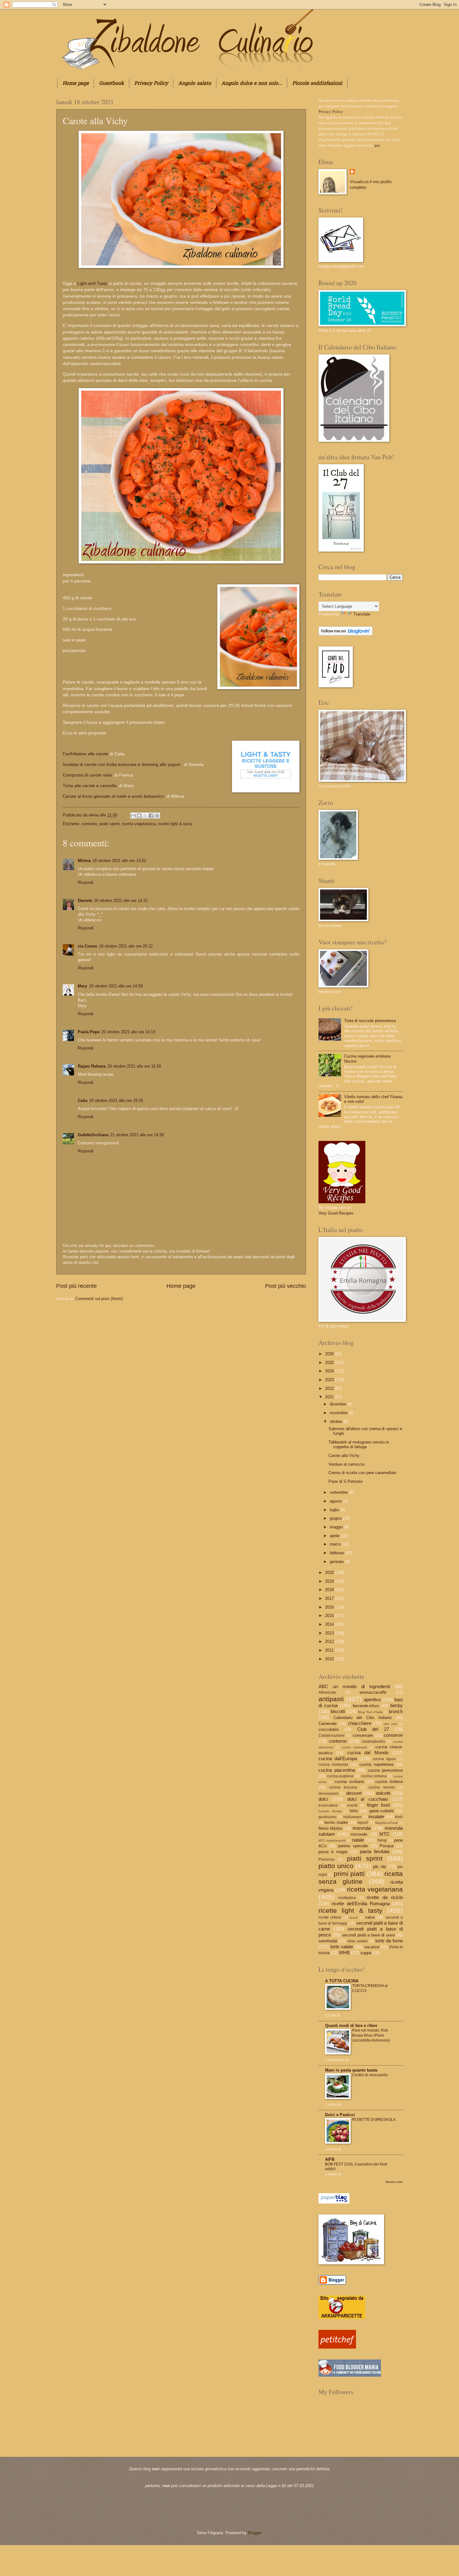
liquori (363, 1823)
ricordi (354, 1918)
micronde (359, 1834)
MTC (385, 1834)
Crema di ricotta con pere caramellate (362, 1473)
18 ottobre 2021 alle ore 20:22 (126, 946)
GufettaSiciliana (93, 1135)
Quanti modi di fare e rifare (351, 2026)
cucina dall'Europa (338, 1758)
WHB (344, 1953)
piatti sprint (110, 824)
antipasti (331, 1699)
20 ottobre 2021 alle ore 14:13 (128, 1032)
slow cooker (358, 1941)
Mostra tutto (394, 2182)
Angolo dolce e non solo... (252, 84)
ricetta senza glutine (361, 1877)
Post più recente (76, 1286)
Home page (76, 84)
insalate (376, 1816)
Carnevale (328, 1724)
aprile (335, 1536)
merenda (362, 1828)
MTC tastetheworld (332, 1841)
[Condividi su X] (145, 816)
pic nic (380, 1866)
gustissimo (328, 1817)
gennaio (337, 1562)
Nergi (382, 1840)
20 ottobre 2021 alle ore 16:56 (134, 1066)
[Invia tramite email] (133, 816)
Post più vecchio (286, 1286)
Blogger (255, 2533)
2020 (330, 1573)
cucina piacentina (337, 1770)
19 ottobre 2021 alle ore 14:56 (116, 986)
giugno (336, 1518)
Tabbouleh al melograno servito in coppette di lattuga (359, 1444)
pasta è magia (333, 1852)
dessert (354, 1793)
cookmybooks (373, 1741)
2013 (330, 1633)
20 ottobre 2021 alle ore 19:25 (116, 1101)
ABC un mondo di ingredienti (354, 1686)
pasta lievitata (375, 1851)
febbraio (338, 1553)
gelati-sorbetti (382, 1811)
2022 (330, 1388)
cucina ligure (384, 1759)
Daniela (85, 901)
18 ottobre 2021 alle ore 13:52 (119, 861)
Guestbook (111, 84)
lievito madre (336, 1822)
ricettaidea (347, 1898)
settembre (339, 1492)
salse (370, 1917)
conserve (393, 1735)
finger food (378, 1805)
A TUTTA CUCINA (342, 1981)
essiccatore (328, 1805)
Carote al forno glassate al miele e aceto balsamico (114, 796)
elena (94, 815)
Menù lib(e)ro (330, 1828)
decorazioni (328, 1794)
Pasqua (387, 1846)
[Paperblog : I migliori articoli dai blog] (334, 2202)
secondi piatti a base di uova (368, 1935)
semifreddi (328, 1941)
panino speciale (353, 1846)
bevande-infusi (366, 1706)
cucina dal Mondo (368, 1753)
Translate (362, 614)
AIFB (330, 2159)
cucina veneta (382, 1787)
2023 (330, 1380)
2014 (330, 1624)
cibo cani (390, 1724)
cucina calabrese (354, 1747)
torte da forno (389, 1941)
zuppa (366, 1953)
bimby (397, 1705)
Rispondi (86, 882)
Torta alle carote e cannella (90, 786)
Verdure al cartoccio (346, 1464)
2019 (330, 1581)
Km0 (399, 1817)
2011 (330, 1650)
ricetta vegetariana (139, 824)
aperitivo (372, 1699)
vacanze (372, 1947)
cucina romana (374, 1776)
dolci (323, 1799)
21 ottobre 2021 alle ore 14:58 (137, 1135)
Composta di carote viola (88, 775)
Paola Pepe (89, 1032)
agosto (336, 1501)
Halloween (353, 1817)
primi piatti (349, 1874)
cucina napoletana (376, 1764)
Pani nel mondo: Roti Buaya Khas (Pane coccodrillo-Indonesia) (371, 2035)
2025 (330, 1363)
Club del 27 (373, 1729)
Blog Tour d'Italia (370, 1712)
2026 (330, 1354)
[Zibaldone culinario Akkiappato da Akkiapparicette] (342, 2318)
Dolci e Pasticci (340, 2115)
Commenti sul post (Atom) (99, 1299)
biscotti (338, 1711)
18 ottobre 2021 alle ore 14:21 (121, 901)
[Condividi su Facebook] (151, 816)
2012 (330, 1641)
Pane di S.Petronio (345, 1481)
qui (377, 145)
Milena (84, 861)
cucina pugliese (341, 1776)
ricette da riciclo (385, 1897)
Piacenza (326, 1859)
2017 (330, 1598)
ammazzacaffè (373, 1692)
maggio (337, 1527)
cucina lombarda (333, 1765)
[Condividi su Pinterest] (157, 816)
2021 (330, 1397)
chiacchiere (360, 1723)
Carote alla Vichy (344, 1456)
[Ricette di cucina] (337, 2347)
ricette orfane (330, 1917)
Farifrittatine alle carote (86, 754)
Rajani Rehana (92, 1066)
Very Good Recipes (336, 1213)
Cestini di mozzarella (370, 2075)
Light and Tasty (92, 283)
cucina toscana (343, 1787)
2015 (330, 1616)
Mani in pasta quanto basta (351, 2070)
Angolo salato (195, 84)
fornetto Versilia (330, 1811)
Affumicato (327, 1692)
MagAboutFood (387, 1823)
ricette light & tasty (175, 824)
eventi (352, 1805)
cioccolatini (329, 1729)
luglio (335, 1510)
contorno (89, 824)
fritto (354, 1811)
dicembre (339, 1404)
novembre (339, 1413)
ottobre (337, 1422)
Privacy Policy (151, 84)
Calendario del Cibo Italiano (363, 1718)
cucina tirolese (389, 1782)
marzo (336, 1544)
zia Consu (87, 946)
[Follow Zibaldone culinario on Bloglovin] (345, 634)
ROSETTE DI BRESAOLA (374, 2120)
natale (358, 1840)
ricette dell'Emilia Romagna (361, 1904)
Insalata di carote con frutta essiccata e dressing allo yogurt (123, 765)
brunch (396, 1711)
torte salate (342, 1947)
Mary (82, 986)
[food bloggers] (350, 2375)
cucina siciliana (349, 1782)
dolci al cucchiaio (368, 1799)
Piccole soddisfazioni (317, 84)
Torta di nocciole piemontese (370, 1021)
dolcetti (383, 1793)
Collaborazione (332, 1736)
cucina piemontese (385, 1770)
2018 (330, 1590)
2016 (330, 1607)
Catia (83, 1101)
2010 (330, 1659)
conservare (363, 1735)
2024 (330, 1371)
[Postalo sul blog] (139, 816)
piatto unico (336, 1866)
